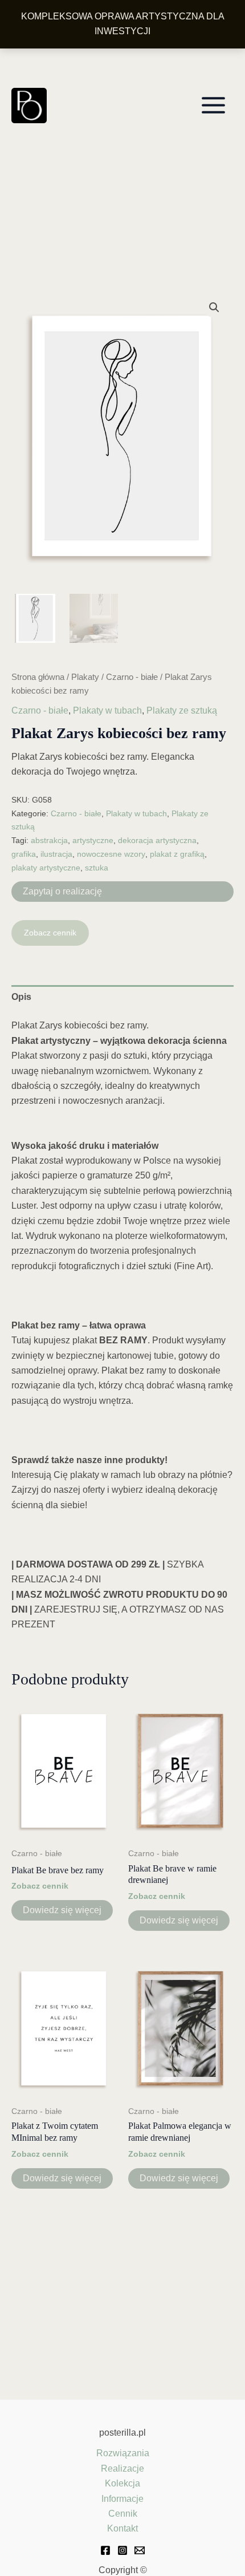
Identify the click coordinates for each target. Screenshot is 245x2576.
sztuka (97, 868)
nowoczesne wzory (111, 854)
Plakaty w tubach (107, 710)
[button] (214, 307)
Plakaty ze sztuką (182, 710)
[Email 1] (140, 2550)
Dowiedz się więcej (62, 1910)
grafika (24, 854)
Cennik (123, 2514)
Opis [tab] (21, 997)
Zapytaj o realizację (62, 891)
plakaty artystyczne (46, 868)
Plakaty (85, 677)
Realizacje (122, 2468)
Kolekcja (122, 2483)
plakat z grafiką (177, 854)
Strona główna (38, 677)
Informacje (122, 2499)
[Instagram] (122, 2550)
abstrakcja (49, 840)
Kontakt (122, 2528)
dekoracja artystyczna (157, 840)
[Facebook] (105, 2550)
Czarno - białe (132, 677)
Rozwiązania (123, 2453)
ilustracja (56, 854)
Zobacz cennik (50, 933)
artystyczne (93, 840)
